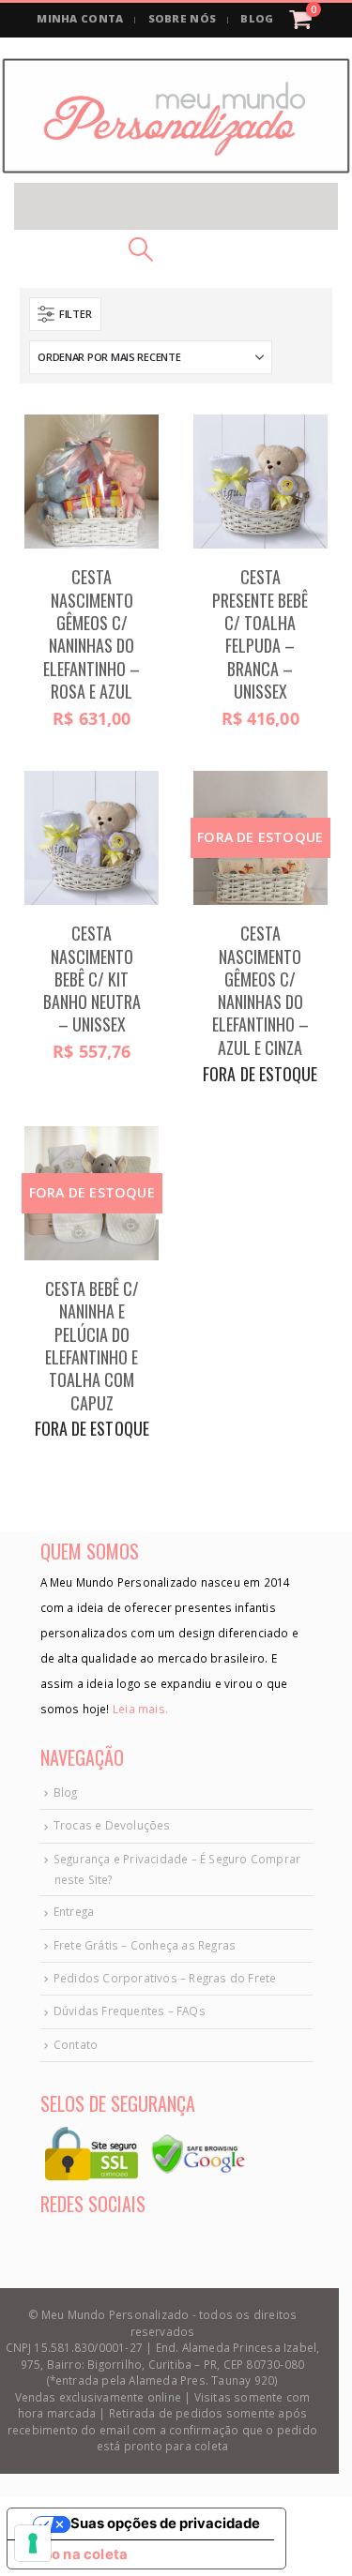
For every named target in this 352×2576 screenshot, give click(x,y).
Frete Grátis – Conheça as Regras (145, 1945)
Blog (66, 1792)
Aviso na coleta (75, 2554)
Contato (76, 2044)
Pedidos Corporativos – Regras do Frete (165, 1978)
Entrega (74, 1911)
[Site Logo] (176, 116)
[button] (176, 206)
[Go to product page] (92, 482)
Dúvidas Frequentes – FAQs (130, 2011)
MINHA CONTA (80, 18)
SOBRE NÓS (183, 18)
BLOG (257, 18)
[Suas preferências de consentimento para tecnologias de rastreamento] (33, 2543)
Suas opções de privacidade (165, 2523)
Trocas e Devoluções (112, 1825)
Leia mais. (139, 1709)
